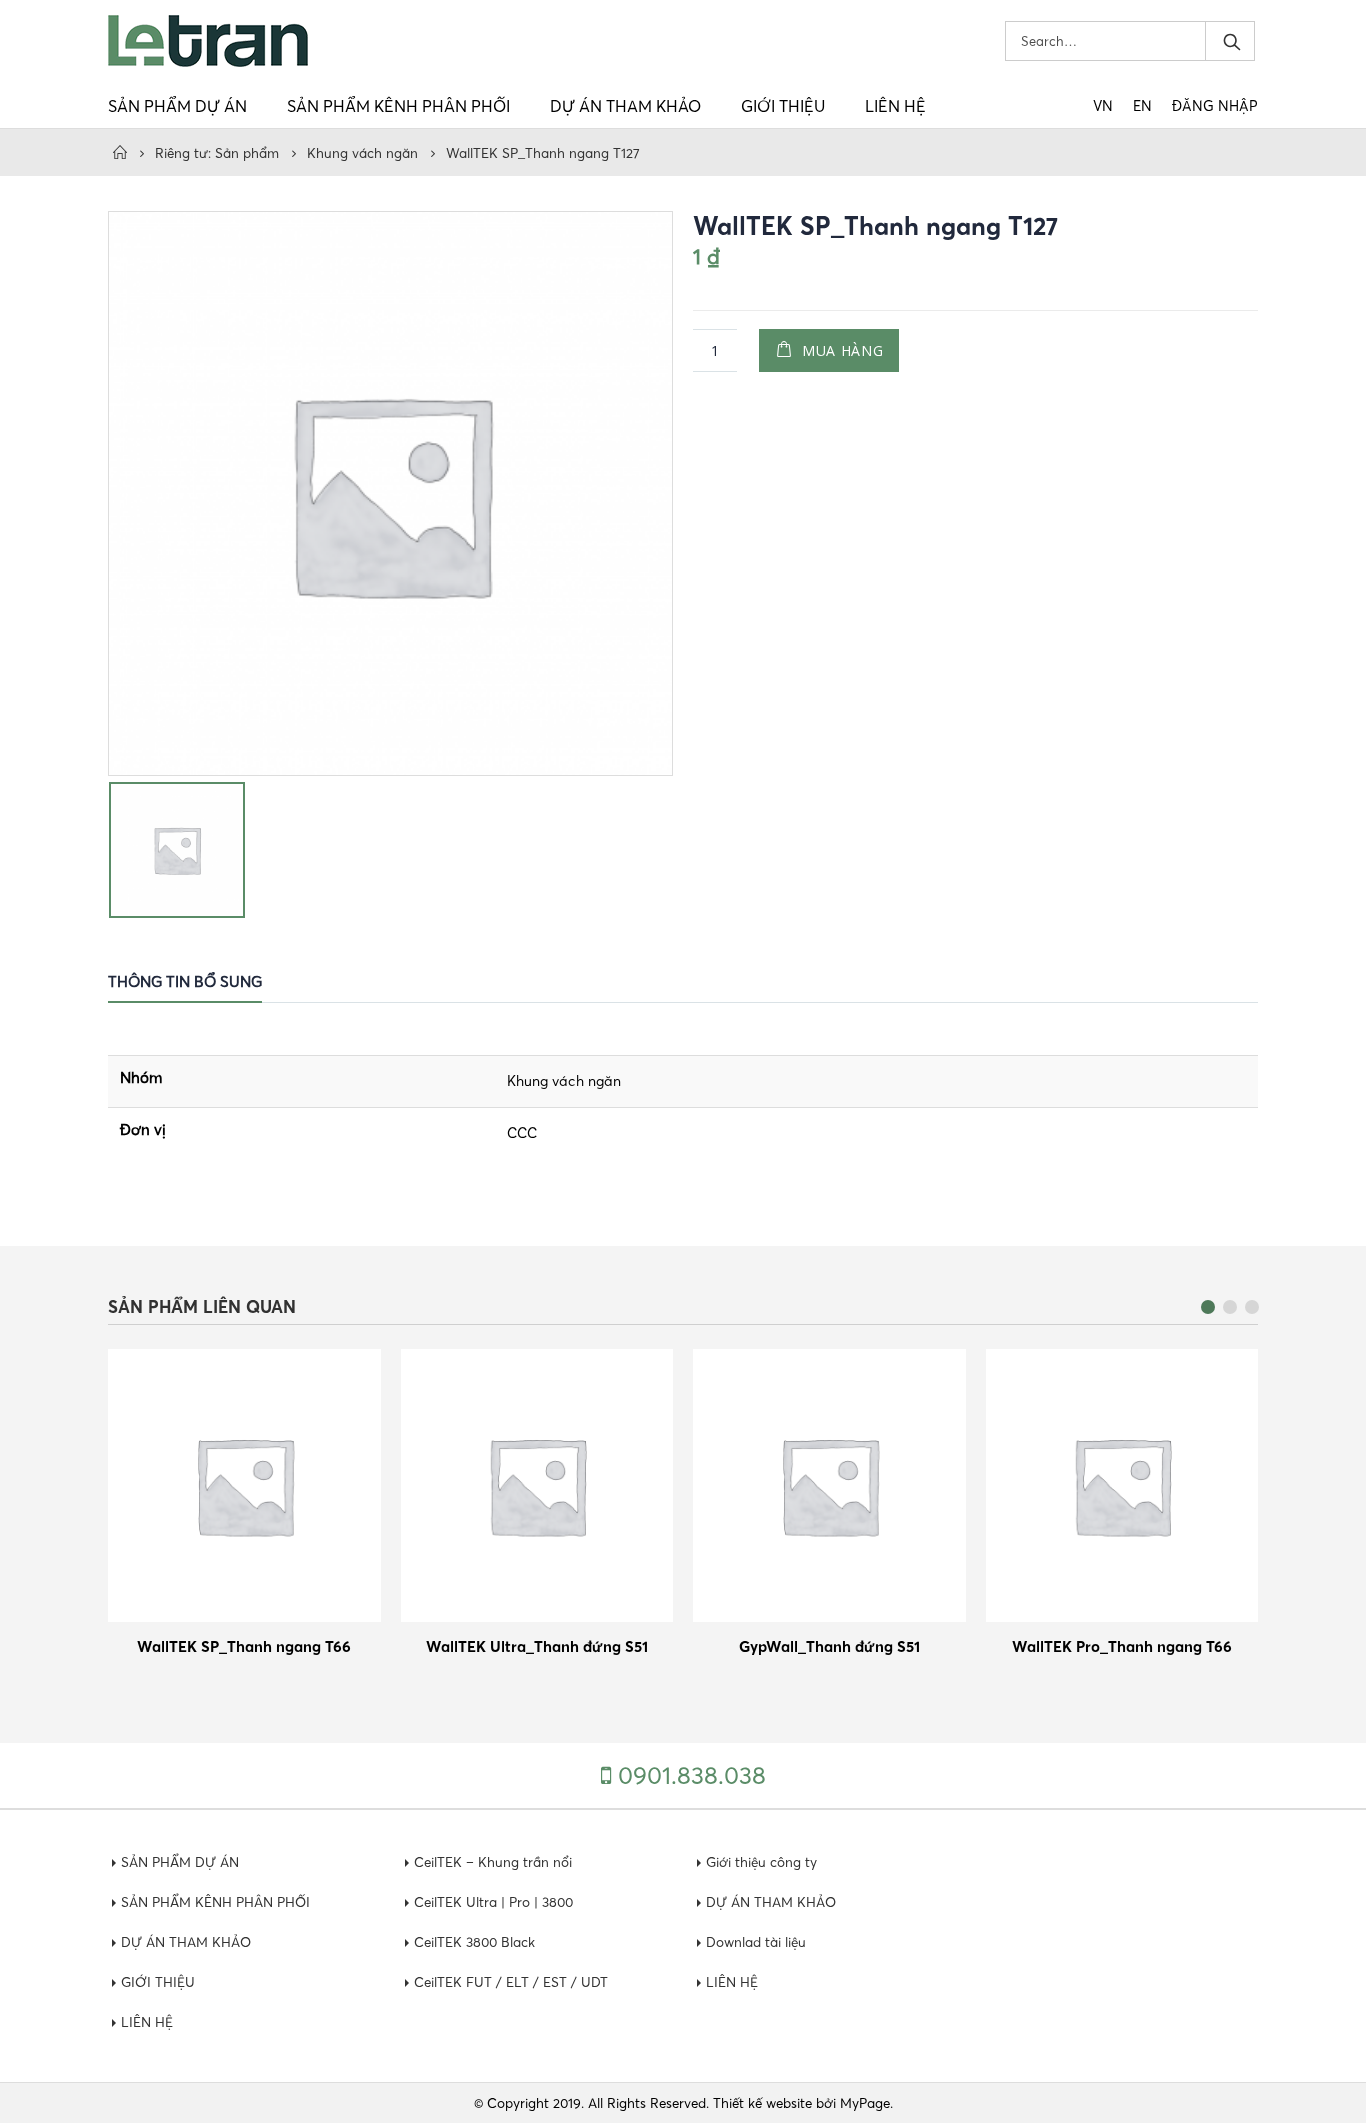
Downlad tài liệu (756, 1942)
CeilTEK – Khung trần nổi (493, 1862)
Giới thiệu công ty (761, 1862)
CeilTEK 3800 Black (474, 1942)
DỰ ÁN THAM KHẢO (625, 106)
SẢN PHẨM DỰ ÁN (177, 106)
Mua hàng (843, 350)
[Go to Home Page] (120, 153)
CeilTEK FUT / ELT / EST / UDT (511, 1982)
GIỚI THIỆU (783, 106)
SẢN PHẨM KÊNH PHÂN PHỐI (398, 106)
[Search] (1230, 41)
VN (1103, 106)
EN (1142, 106)
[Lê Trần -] (208, 41)
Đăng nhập (1215, 106)
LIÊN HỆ (895, 106)
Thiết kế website (762, 2103)
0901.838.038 (692, 1775)
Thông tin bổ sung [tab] (185, 981)
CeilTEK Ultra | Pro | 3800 (493, 1902)
